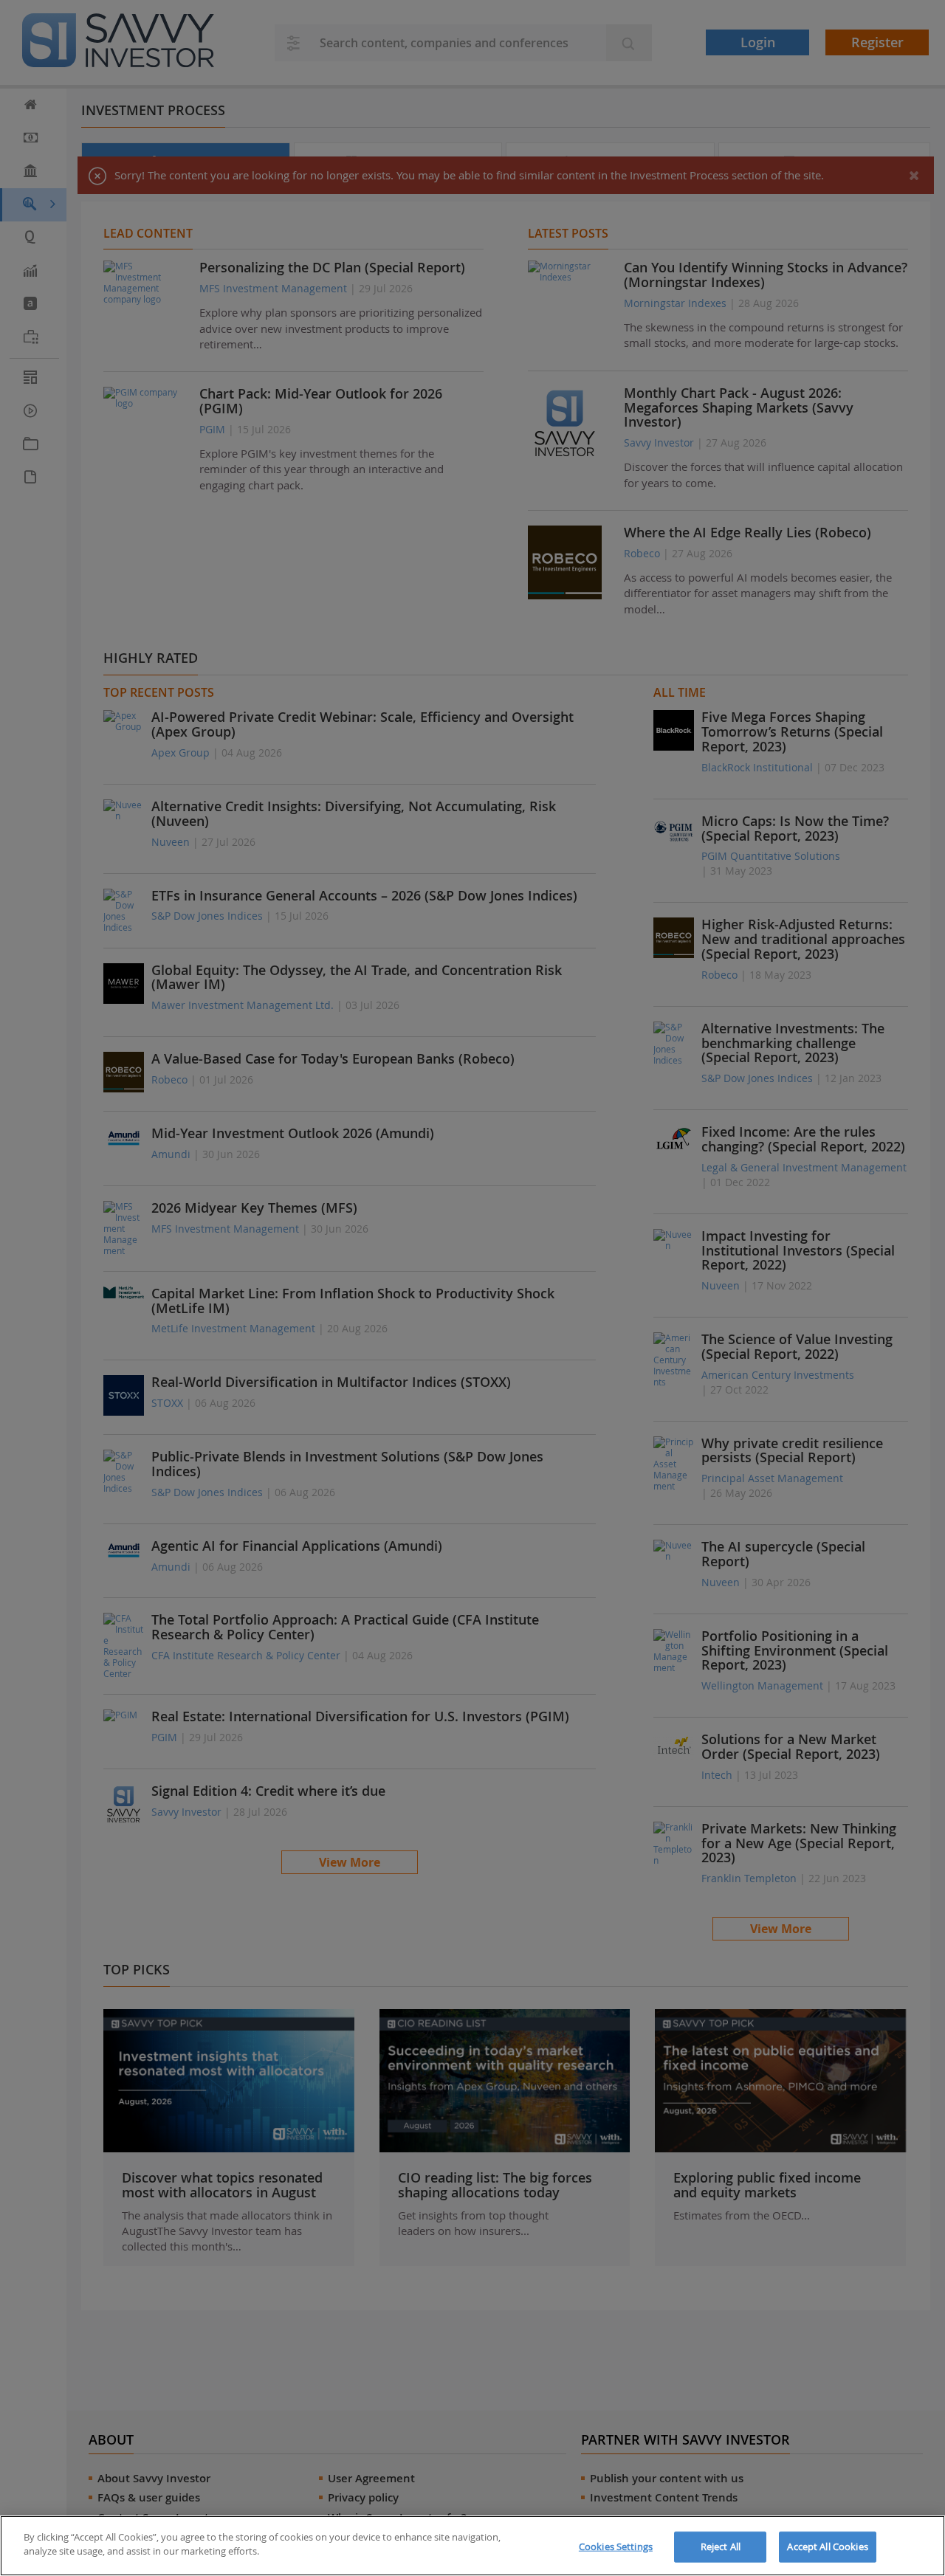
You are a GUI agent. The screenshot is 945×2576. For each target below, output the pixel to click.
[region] (472, 2546)
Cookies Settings (616, 2546)
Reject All (721, 2546)
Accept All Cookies (827, 2546)
